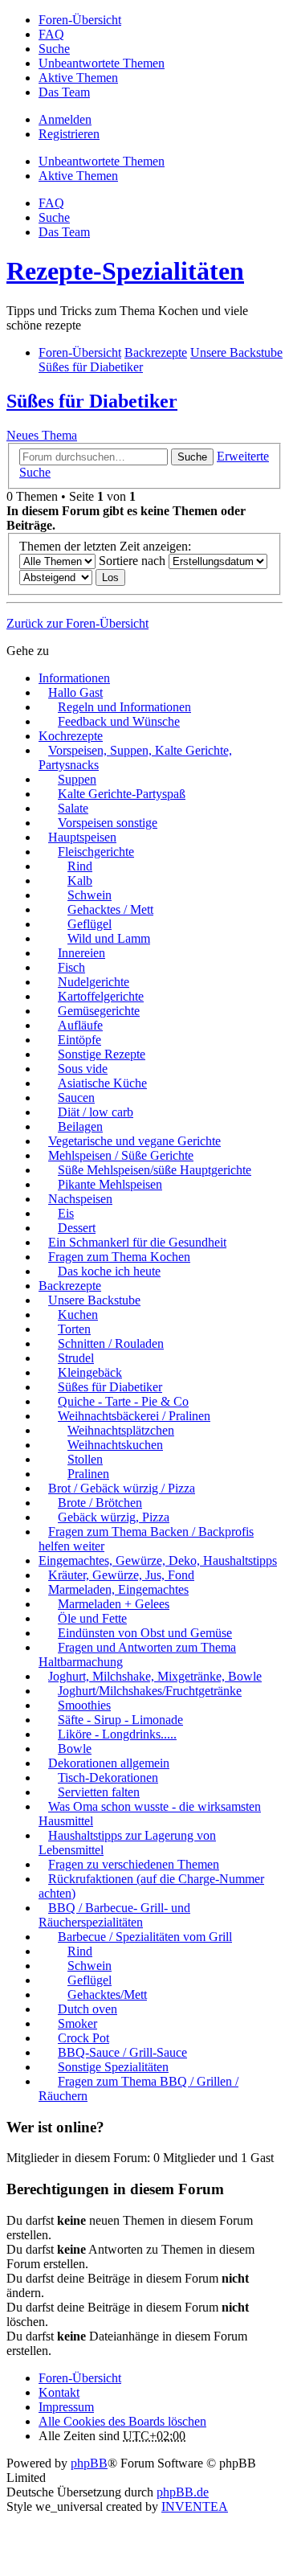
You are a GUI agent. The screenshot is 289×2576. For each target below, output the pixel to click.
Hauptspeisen (82, 837)
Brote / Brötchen (100, 1503)
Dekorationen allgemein (109, 1763)
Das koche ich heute (109, 1271)
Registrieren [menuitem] (69, 134)
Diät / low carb (96, 1112)
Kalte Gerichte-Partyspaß (122, 794)
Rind (80, 866)
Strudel (76, 1358)
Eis (66, 1213)
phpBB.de (183, 2492)
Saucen (76, 1098)
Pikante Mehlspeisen (110, 1184)
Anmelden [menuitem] (65, 119)
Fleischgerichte (96, 852)
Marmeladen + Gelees (114, 1604)
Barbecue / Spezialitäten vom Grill (145, 1937)
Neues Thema (42, 435)
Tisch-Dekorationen (108, 1777)
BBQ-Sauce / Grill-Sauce (122, 2052)
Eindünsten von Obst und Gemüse (145, 1633)
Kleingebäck (90, 1372)
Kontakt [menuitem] (59, 2392)
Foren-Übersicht (80, 2378)
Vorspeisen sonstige (108, 823)
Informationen (74, 678)
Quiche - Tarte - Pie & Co (123, 1401)
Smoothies (84, 1705)
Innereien (81, 953)
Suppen (77, 779)
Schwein (90, 895)
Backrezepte (70, 1286)
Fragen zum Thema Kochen (119, 1257)
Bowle (75, 1749)
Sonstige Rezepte (102, 1054)
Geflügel (90, 924)
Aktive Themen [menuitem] (78, 78)
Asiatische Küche (102, 1083)
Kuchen (78, 1315)
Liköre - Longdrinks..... (117, 1734)
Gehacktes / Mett (110, 909)
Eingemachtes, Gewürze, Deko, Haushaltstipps (158, 1560)
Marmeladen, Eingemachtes (118, 1589)
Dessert (77, 1228)
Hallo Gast (75, 692)
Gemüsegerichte (99, 1011)
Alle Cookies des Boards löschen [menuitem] (122, 2421)
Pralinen (88, 1474)
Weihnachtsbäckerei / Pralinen (134, 1416)
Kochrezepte (71, 736)
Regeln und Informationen (124, 707)
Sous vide (83, 1069)
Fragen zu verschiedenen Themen (134, 1864)
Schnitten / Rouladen (111, 1343)
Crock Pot (83, 2038)
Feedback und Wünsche (119, 721)
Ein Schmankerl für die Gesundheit (137, 1242)
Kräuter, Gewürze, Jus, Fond (121, 1575)
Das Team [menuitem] (64, 92)
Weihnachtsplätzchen (121, 1430)
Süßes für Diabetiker (92, 401)
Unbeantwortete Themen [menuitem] (102, 63)
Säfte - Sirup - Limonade (120, 1720)
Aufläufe (80, 1025)
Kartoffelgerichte (101, 996)
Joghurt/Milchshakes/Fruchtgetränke (150, 1691)
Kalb (80, 881)
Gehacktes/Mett (107, 1994)
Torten (74, 1329)
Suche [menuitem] (54, 49)
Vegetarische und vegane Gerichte (134, 1141)
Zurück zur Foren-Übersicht (77, 623)
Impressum (66, 2407)
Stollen (85, 1459)
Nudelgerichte (94, 982)
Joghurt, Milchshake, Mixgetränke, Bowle (155, 1676)
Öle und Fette (92, 1618)
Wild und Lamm (109, 938)
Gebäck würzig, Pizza (114, 1517)
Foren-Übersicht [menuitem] (80, 20)
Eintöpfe (79, 1040)
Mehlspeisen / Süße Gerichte (121, 1155)
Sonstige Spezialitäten (113, 2067)
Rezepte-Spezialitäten (125, 271)
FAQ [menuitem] (51, 34)
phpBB (89, 2463)
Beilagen (80, 1126)
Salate (73, 808)
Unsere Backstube (94, 1300)
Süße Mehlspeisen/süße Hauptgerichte (155, 1170)
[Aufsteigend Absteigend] (56, 577)
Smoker (77, 2023)
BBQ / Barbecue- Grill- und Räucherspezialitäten (114, 1915)
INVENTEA (195, 2506)
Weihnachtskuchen (115, 1445)
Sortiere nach (134, 561)
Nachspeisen (80, 1199)
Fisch (71, 967)
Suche (192, 457)
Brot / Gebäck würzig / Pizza (122, 1488)
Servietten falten (99, 1792)
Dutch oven (88, 2009)
